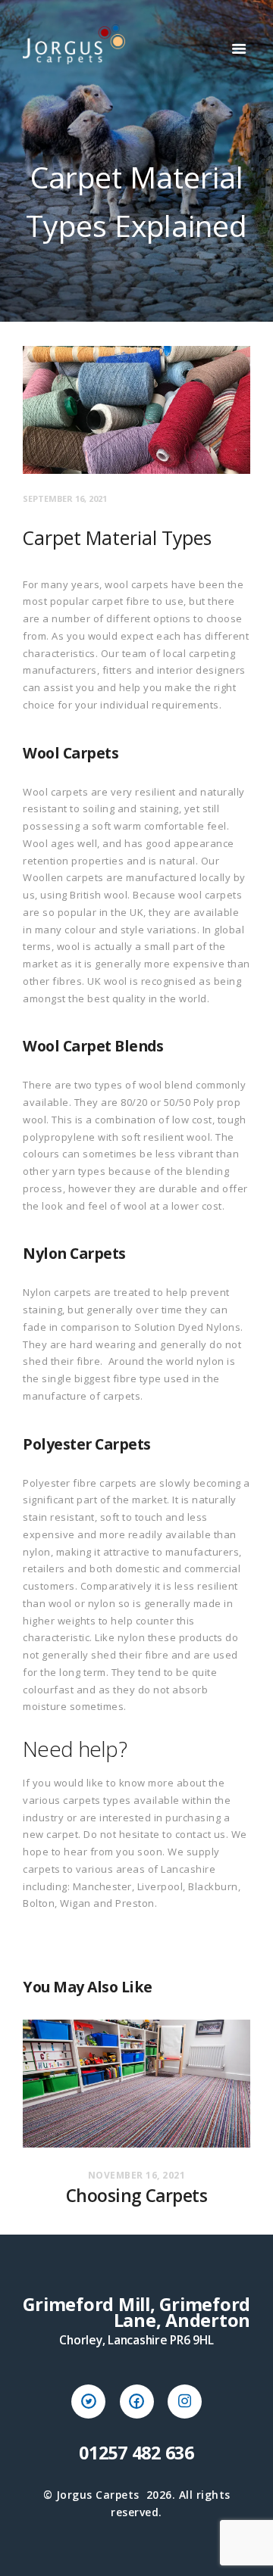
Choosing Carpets (136, 2196)
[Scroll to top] (247, 2550)
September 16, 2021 (65, 498)
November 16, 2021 (137, 2175)
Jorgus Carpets (98, 2495)
